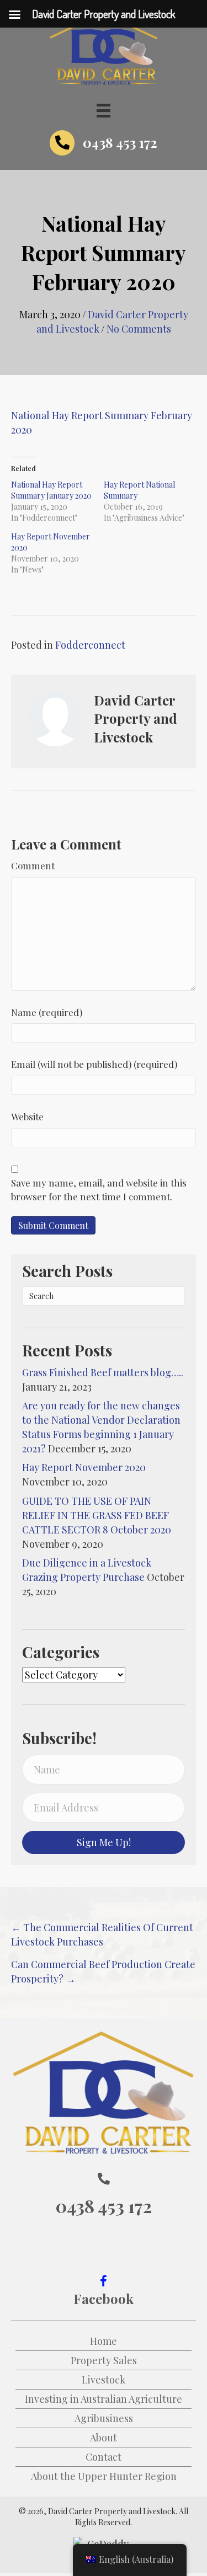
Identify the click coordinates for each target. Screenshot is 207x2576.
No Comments (139, 329)
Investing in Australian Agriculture (104, 2399)
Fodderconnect (90, 645)
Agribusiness (104, 2418)
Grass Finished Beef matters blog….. (103, 1372)
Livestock (104, 2380)
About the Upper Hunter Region (104, 2476)
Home (104, 2341)
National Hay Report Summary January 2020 (51, 490)
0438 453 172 (120, 142)
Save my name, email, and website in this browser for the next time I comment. (99, 1190)
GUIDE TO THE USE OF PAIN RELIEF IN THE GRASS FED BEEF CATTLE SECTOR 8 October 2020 (97, 1515)
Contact (104, 2457)
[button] (104, 1842)
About (104, 2438)
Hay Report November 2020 (84, 1467)
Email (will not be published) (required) (94, 1064)
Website (27, 1116)
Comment (33, 865)
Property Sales (104, 2360)
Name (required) (47, 1012)
